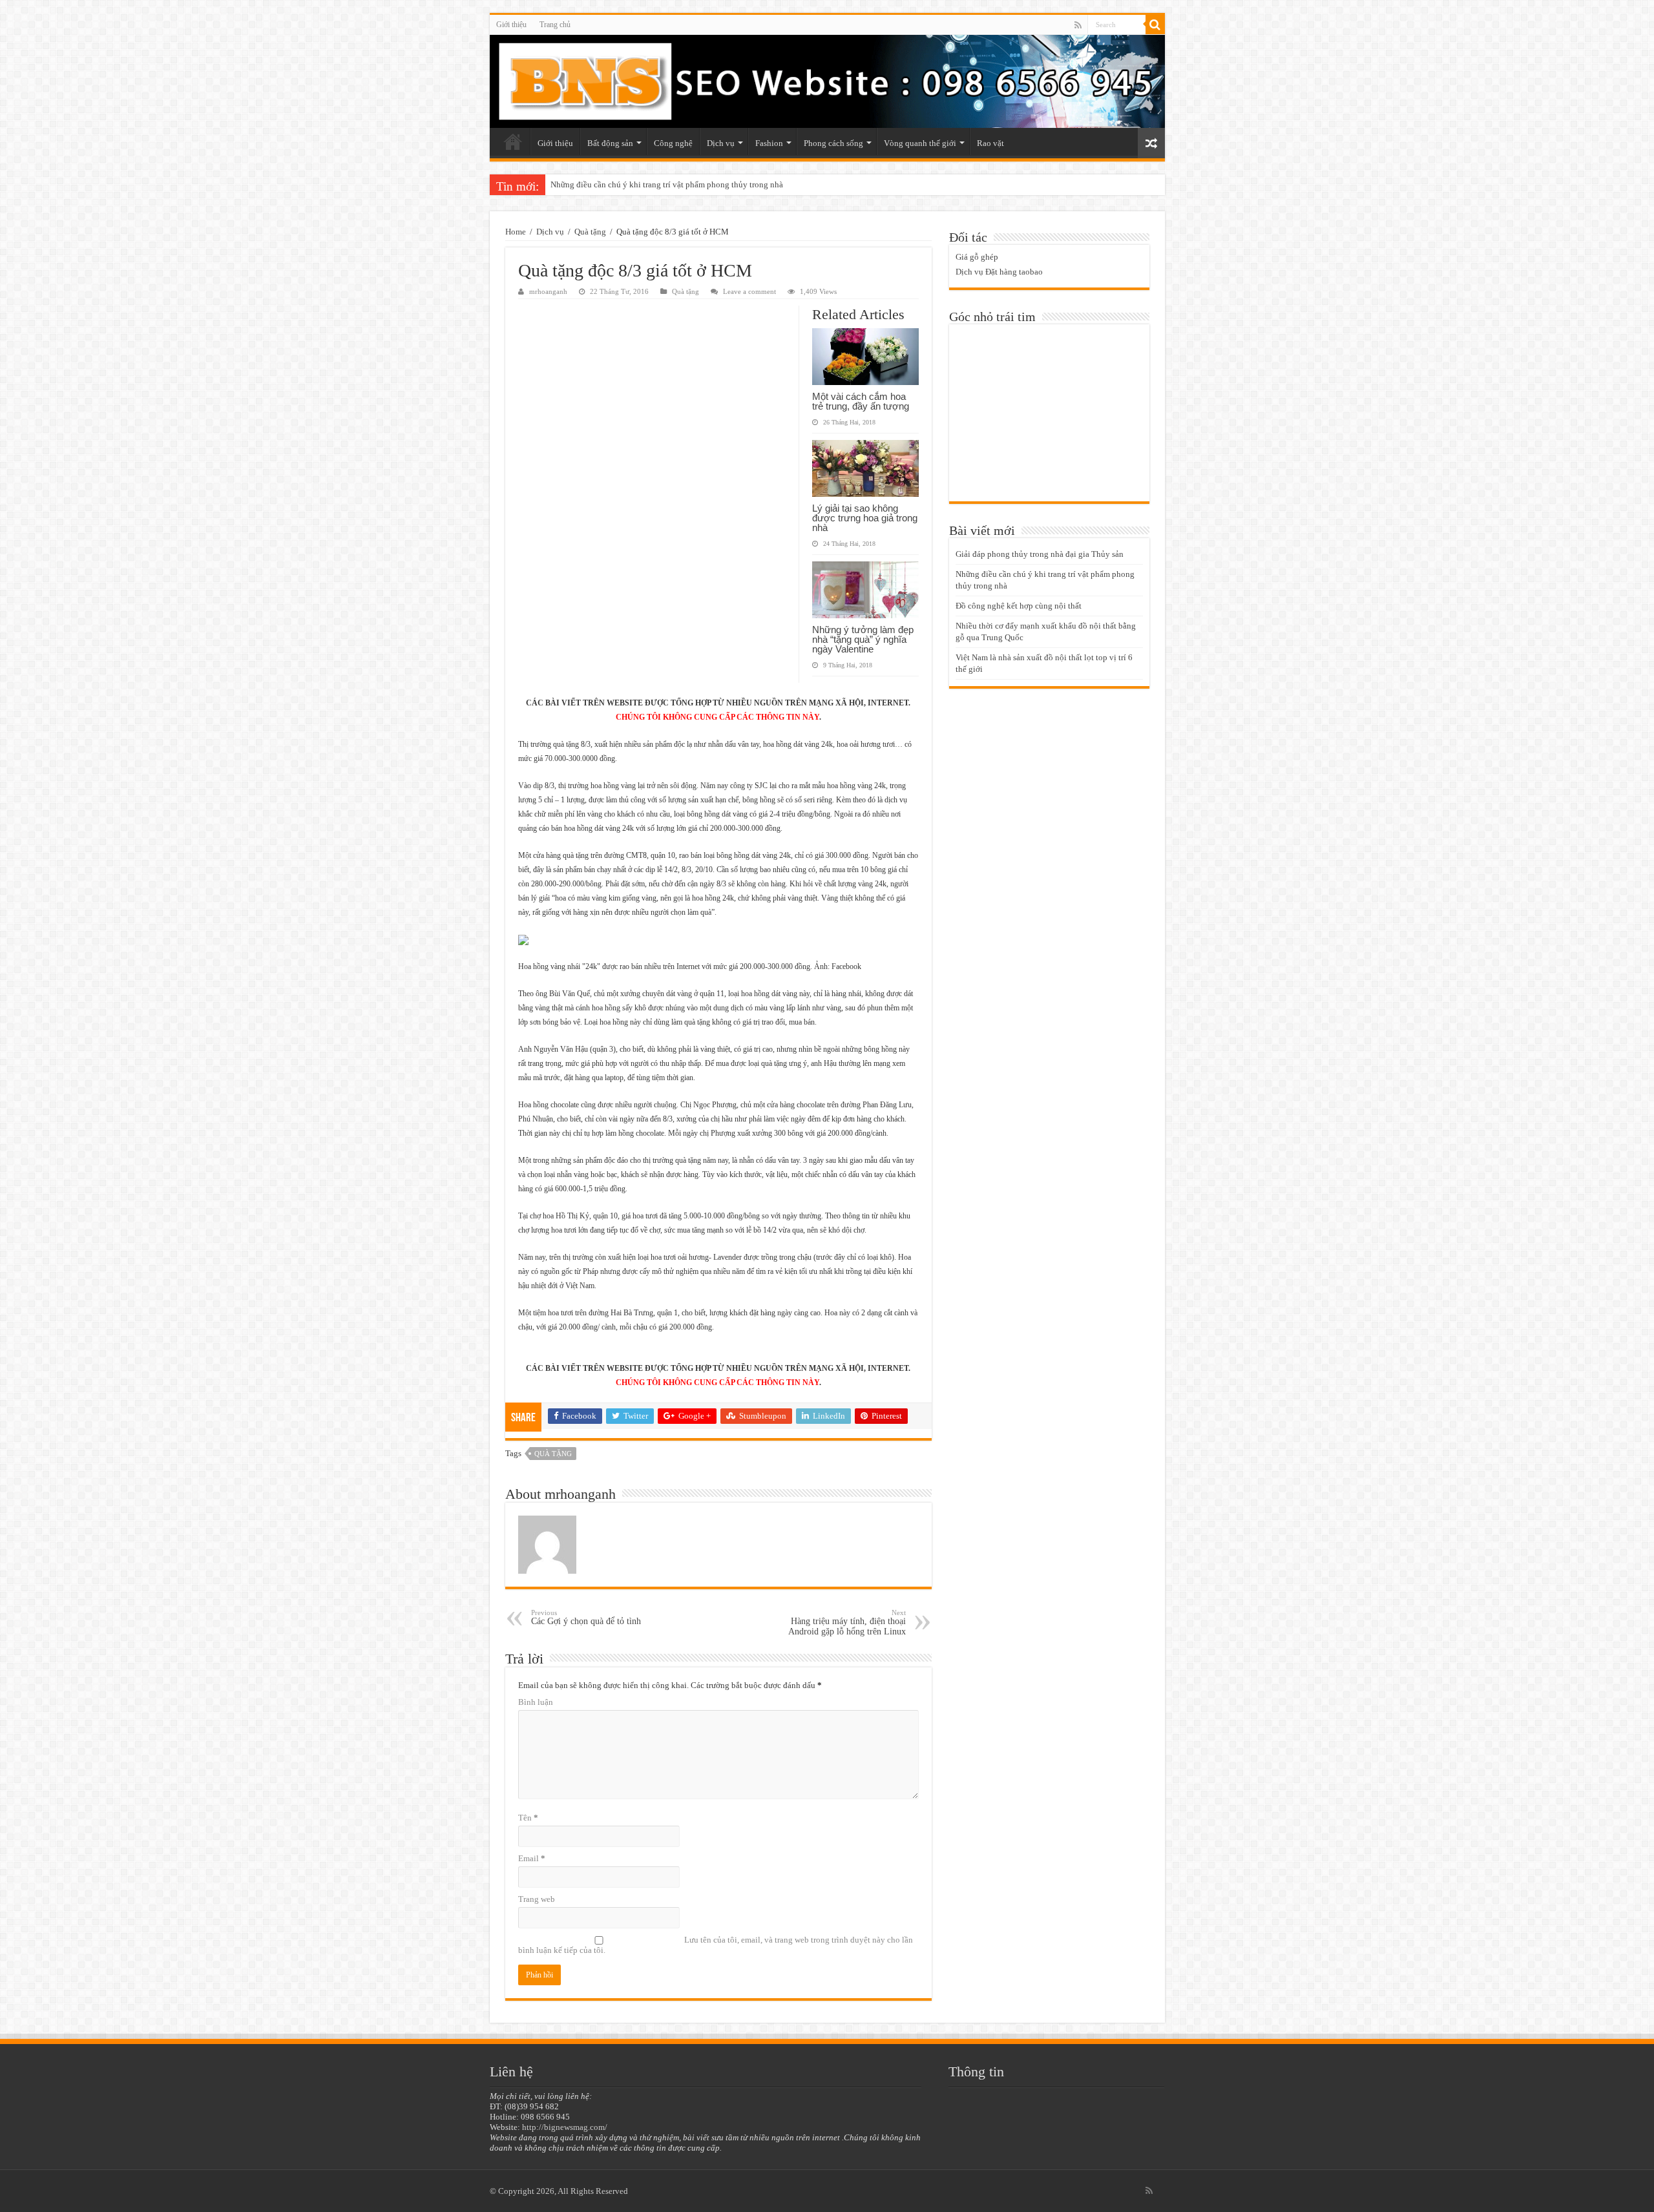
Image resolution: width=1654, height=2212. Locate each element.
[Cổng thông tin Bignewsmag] (827, 81)
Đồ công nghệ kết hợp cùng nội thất (1019, 606)
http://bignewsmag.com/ (565, 2127)
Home (516, 232)
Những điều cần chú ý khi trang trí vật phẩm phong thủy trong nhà (667, 184)
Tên (528, 1818)
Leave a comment (749, 291)
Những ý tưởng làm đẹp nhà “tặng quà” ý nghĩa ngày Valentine (863, 639)
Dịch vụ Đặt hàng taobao (999, 272)
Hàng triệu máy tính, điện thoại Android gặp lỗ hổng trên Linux (847, 1622)
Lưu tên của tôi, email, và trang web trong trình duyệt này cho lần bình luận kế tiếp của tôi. (716, 1945)
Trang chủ (555, 25)
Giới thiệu (511, 25)
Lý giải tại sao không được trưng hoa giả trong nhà (865, 518)
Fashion (769, 143)
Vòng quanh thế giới (920, 143)
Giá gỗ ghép (977, 257)
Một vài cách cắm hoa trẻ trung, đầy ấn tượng (861, 401)
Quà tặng (590, 232)
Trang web (537, 1899)
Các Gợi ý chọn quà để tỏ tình (586, 1617)
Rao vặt (990, 143)
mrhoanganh (548, 291)
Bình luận (536, 1702)
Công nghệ (673, 143)
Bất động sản (610, 143)
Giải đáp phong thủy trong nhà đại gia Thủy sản (1040, 554)
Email (532, 1858)
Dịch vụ (721, 143)
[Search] (1155, 25)
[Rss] (1078, 25)
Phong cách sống (833, 143)
